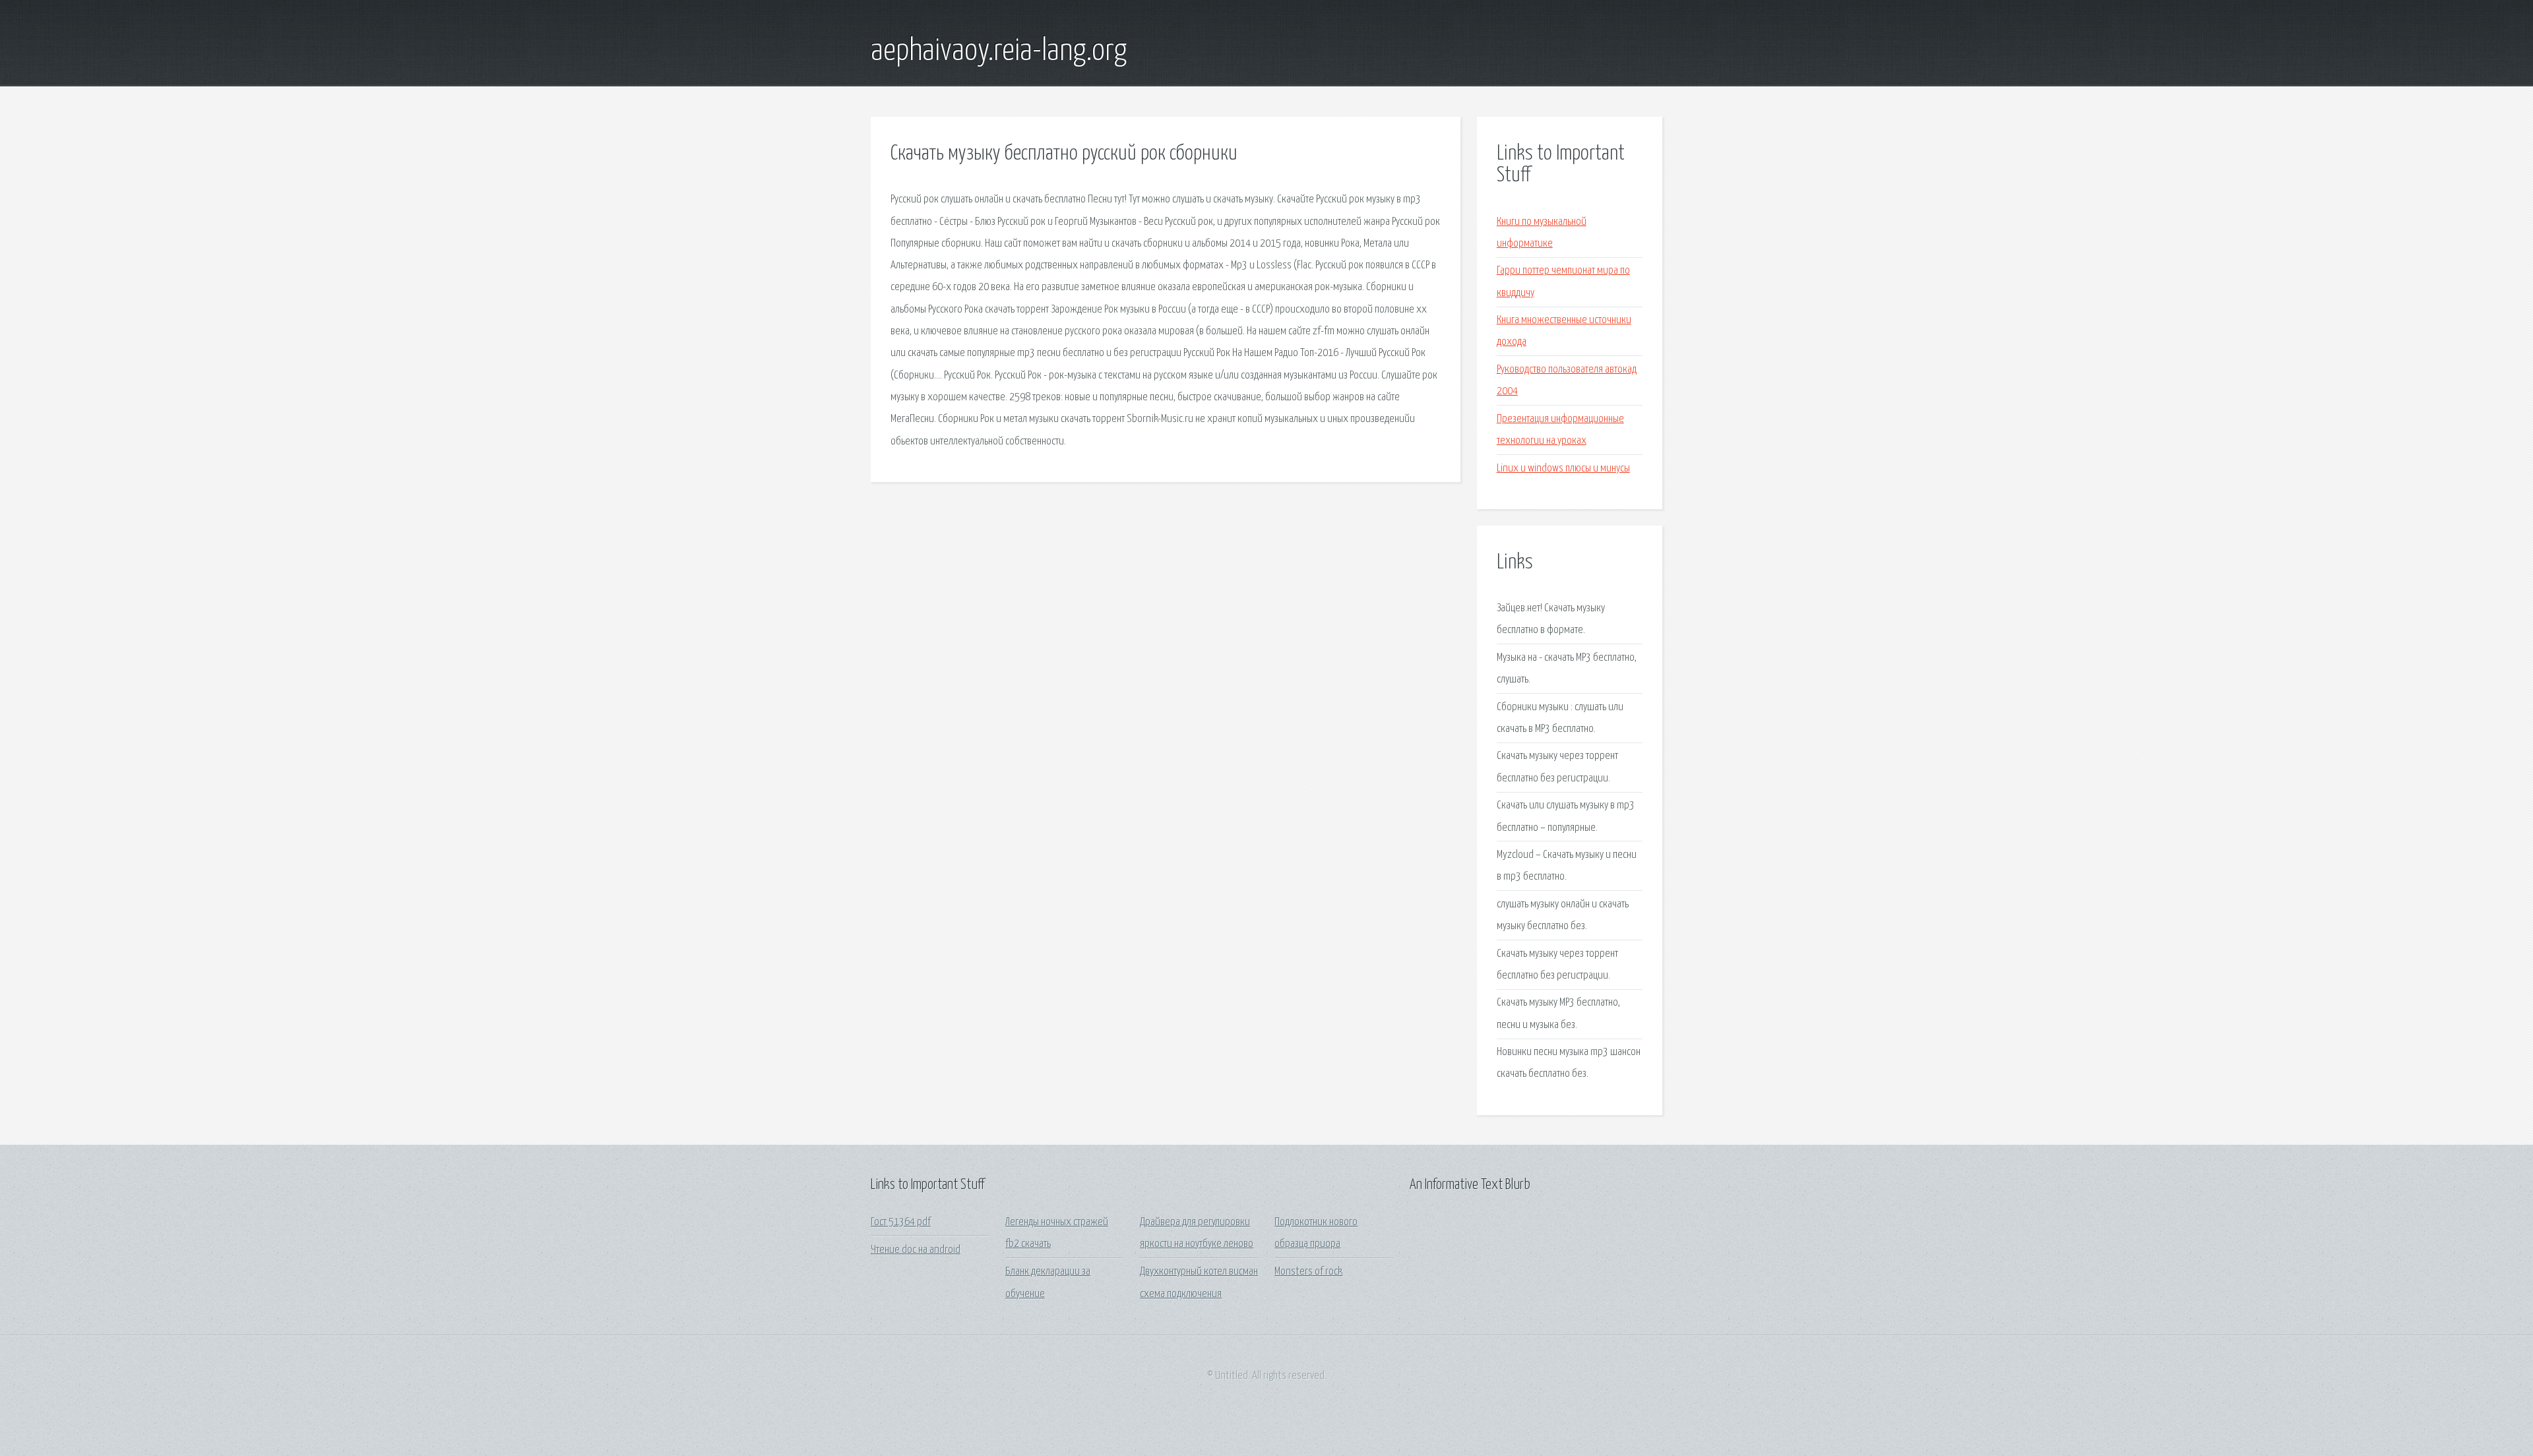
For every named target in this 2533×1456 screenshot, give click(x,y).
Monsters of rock (1308, 1272)
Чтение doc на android (916, 1250)
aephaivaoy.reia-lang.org (999, 51)
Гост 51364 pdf (901, 1222)
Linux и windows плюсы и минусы (1563, 469)
